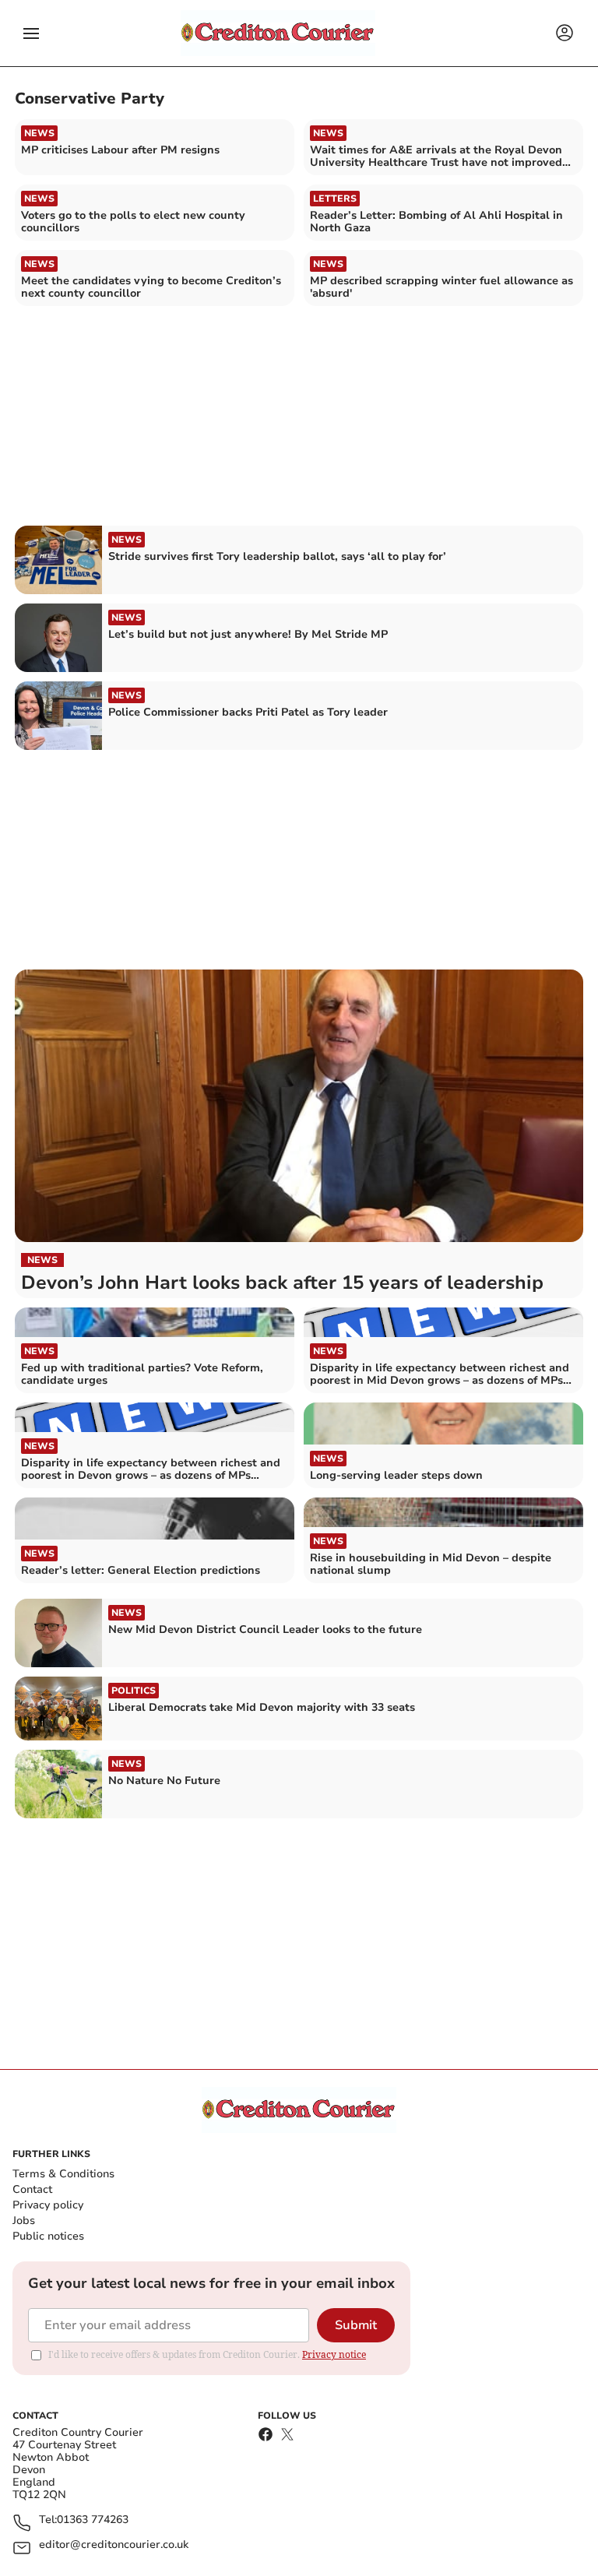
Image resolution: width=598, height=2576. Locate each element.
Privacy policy (48, 2205)
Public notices (48, 2236)
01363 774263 (93, 2520)
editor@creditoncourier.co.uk (114, 2545)
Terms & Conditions (63, 2174)
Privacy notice (334, 2354)
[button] (31, 33)
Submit (356, 2325)
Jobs (24, 2221)
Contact (32, 2189)
